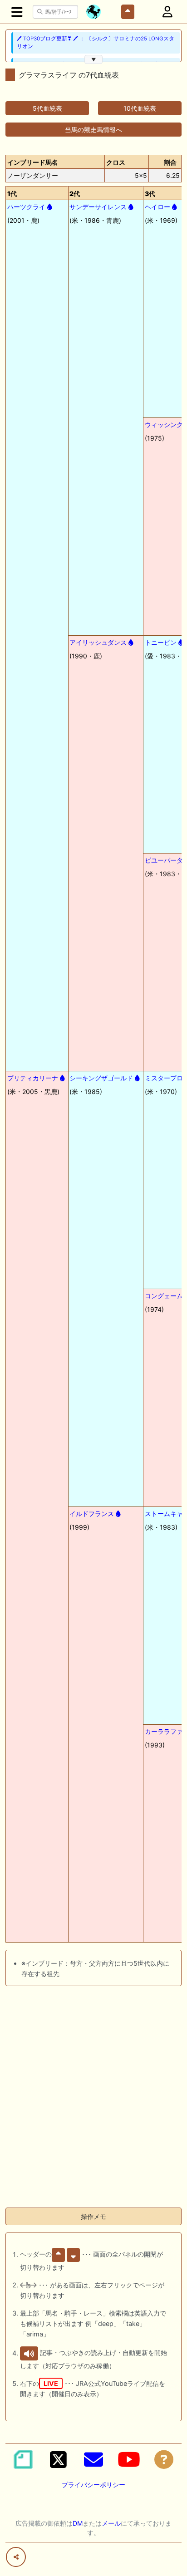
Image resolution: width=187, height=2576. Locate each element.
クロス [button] (116, 162)
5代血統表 (47, 108)
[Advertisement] (93, 2107)
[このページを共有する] (16, 2557)
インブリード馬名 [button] (33, 162)
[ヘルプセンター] (164, 2459)
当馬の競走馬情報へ (93, 130)
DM (78, 2523)
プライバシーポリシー (93, 2485)
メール (111, 2523)
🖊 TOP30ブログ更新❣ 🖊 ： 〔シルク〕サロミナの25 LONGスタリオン (96, 42)
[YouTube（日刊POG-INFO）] (129, 2459)
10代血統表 (140, 108)
